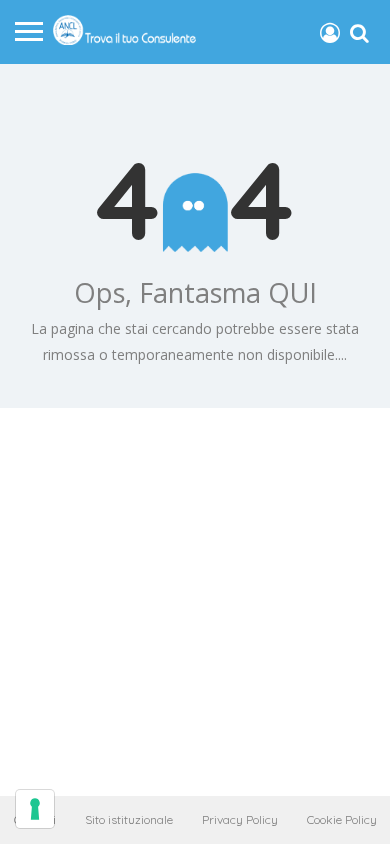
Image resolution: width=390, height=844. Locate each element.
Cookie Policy (342, 819)
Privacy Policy (240, 819)
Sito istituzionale (129, 819)
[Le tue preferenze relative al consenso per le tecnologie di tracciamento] (35, 809)
